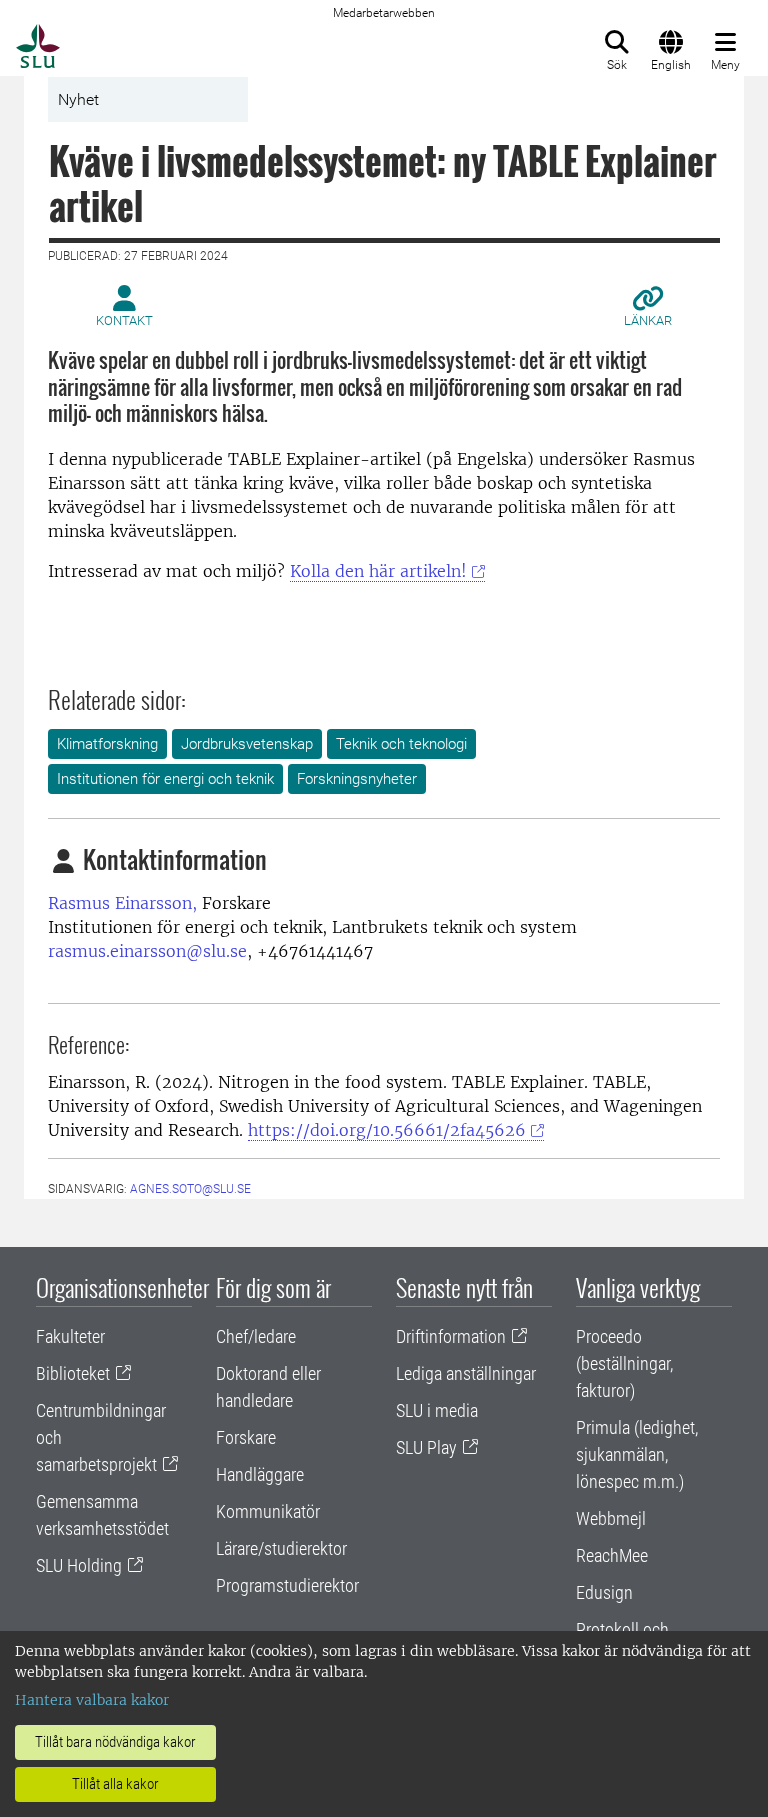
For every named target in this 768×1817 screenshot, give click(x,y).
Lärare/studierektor (281, 1548)
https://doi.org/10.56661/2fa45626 (387, 1130)
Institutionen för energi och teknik (165, 779)
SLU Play (426, 1447)
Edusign (604, 1592)
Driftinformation (451, 1336)
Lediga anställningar (466, 1373)
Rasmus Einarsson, (122, 903)
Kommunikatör (268, 1511)
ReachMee (612, 1555)
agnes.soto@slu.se (190, 1189)
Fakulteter (70, 1336)
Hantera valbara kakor (92, 1700)
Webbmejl (611, 1518)
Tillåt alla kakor (115, 1784)
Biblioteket (73, 1373)
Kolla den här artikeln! (378, 571)
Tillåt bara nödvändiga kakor (115, 1742)
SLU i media (437, 1410)
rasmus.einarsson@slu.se (147, 951)
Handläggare (260, 1474)
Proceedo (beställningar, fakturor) (624, 1363)
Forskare (246, 1437)
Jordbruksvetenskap (247, 744)
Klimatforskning (107, 744)
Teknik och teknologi (401, 744)
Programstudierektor (287, 1585)
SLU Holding (79, 1565)
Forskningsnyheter (357, 779)
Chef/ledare (256, 1336)
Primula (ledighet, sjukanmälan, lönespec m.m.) (637, 1454)
